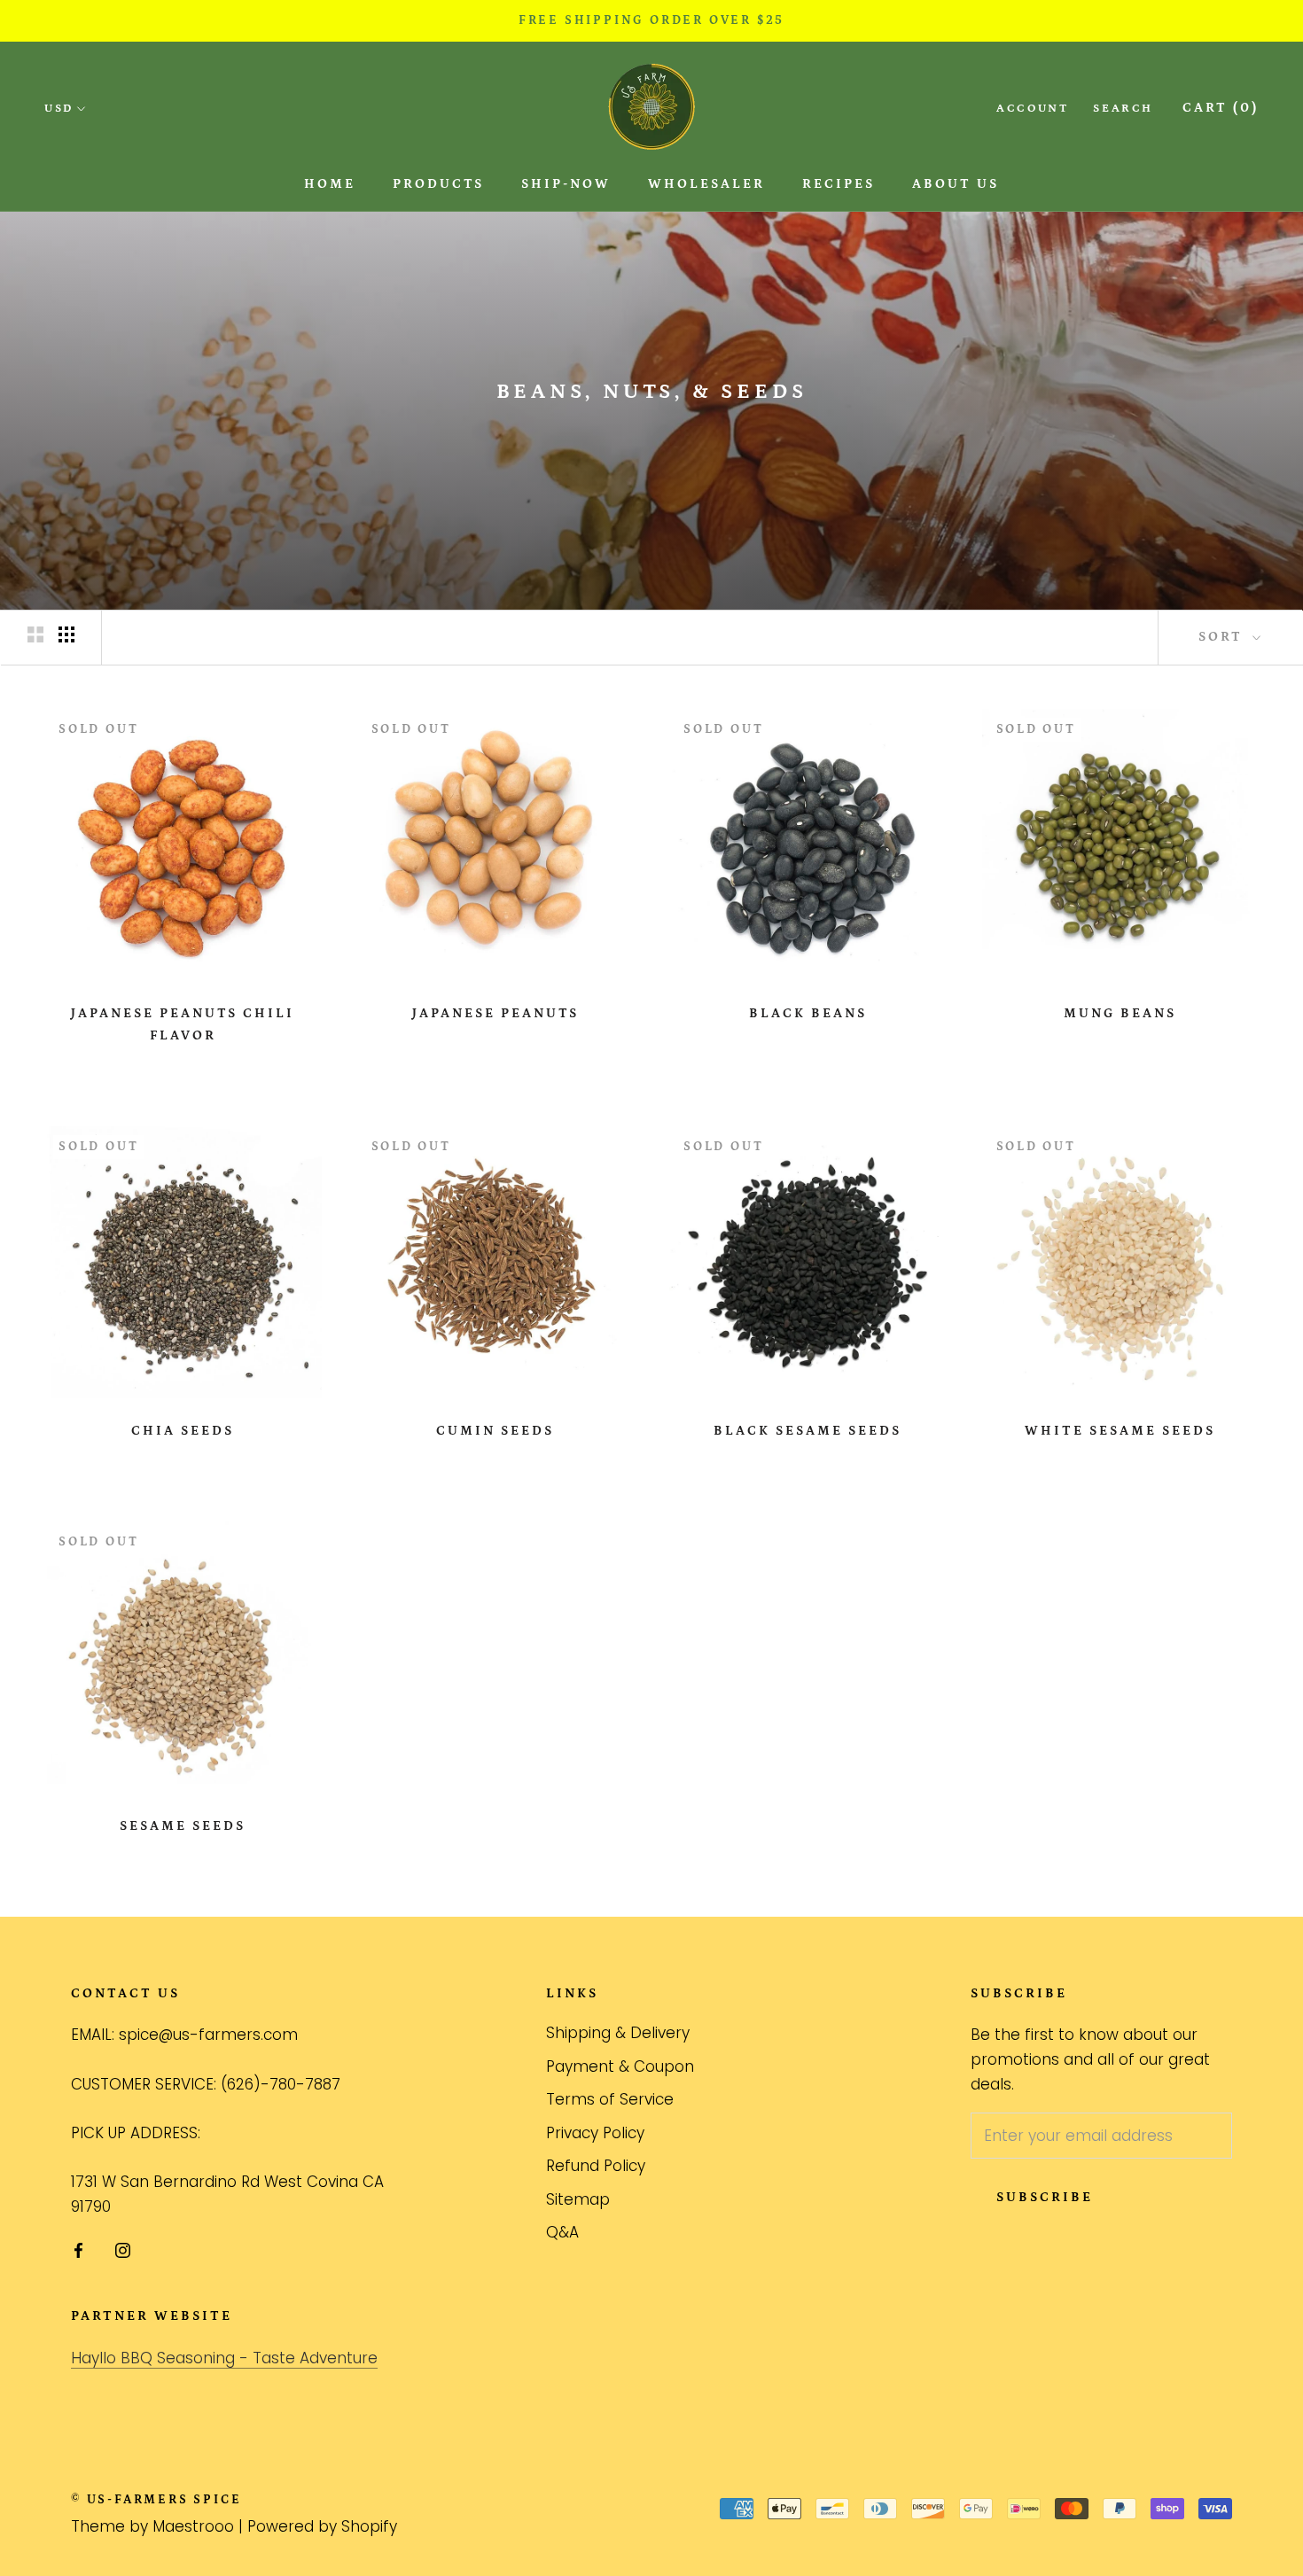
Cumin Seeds (495, 1431)
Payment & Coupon (620, 2066)
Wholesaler (706, 184)
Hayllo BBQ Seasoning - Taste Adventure (224, 2358)
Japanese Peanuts (495, 1013)
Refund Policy (596, 2166)
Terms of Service (610, 2099)
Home (330, 184)
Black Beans (808, 1013)
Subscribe (1045, 2197)
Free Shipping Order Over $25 (651, 20)
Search (1123, 109)
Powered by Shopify (322, 2526)
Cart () (1221, 108)
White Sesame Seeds (1120, 1431)
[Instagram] (123, 2249)
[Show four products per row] (66, 634)
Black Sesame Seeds (808, 1431)
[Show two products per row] (35, 634)
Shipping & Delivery (618, 2033)
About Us (956, 184)
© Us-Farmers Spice (156, 2500)
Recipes (839, 184)
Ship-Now (566, 184)
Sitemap (578, 2199)
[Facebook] (78, 2249)
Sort (1223, 637)
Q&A (562, 2232)
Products (438, 184)
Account (1032, 109)
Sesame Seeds (183, 1826)
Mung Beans (1120, 1013)
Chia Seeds (183, 1431)
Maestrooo (193, 2526)
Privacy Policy (595, 2133)
